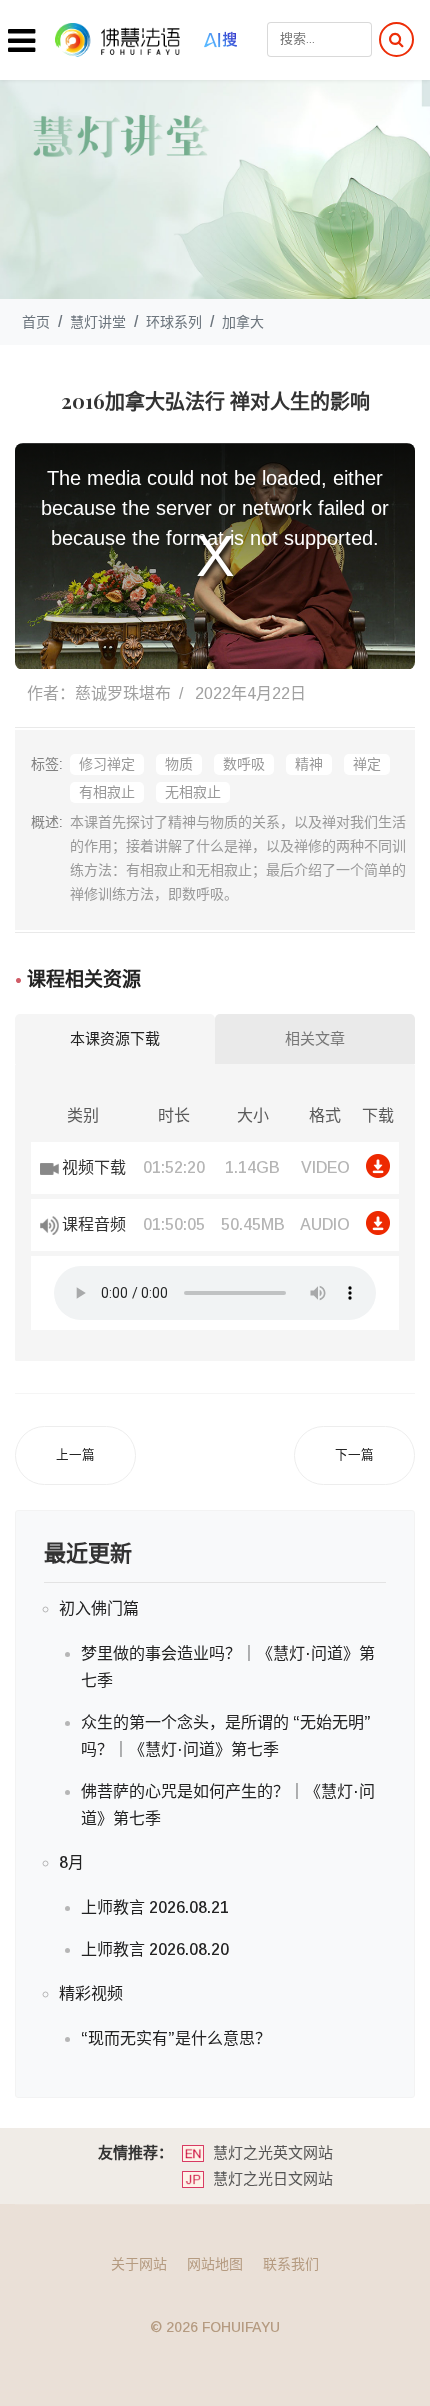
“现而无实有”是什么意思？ (176, 2038)
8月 (71, 1862)
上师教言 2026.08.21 (155, 1907)
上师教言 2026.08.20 (155, 1949)
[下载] (378, 1166)
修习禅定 (107, 764)
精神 (309, 764)
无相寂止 (193, 792)
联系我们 (291, 2264)
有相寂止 (107, 792)
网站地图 (215, 2264)
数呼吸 (244, 764)
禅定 (367, 764)
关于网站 (139, 2264)
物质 (179, 764)
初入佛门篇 (99, 1608)
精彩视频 (91, 1993)
